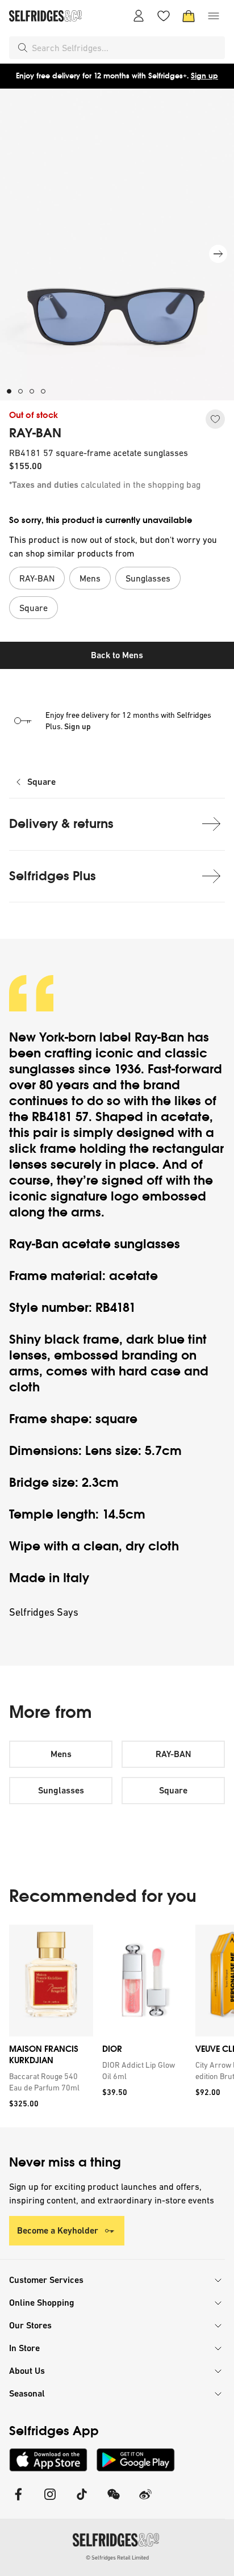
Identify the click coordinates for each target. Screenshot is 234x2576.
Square (41, 782)
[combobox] (126, 48)
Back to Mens (117, 655)
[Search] (23, 48)
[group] (117, 2026)
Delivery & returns (61, 824)
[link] (49, 2082)
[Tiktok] (82, 2501)
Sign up (204, 76)
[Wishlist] (164, 16)
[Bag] (189, 16)
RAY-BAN (35, 433)
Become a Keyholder (58, 2230)
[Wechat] (114, 2501)
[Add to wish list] (215, 419)
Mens (61, 1754)
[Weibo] (145, 2501)
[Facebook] (18, 2501)
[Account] (139, 16)
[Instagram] (50, 2501)
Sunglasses (61, 1790)
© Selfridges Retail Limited (117, 2558)
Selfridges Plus (53, 876)
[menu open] (214, 16)
